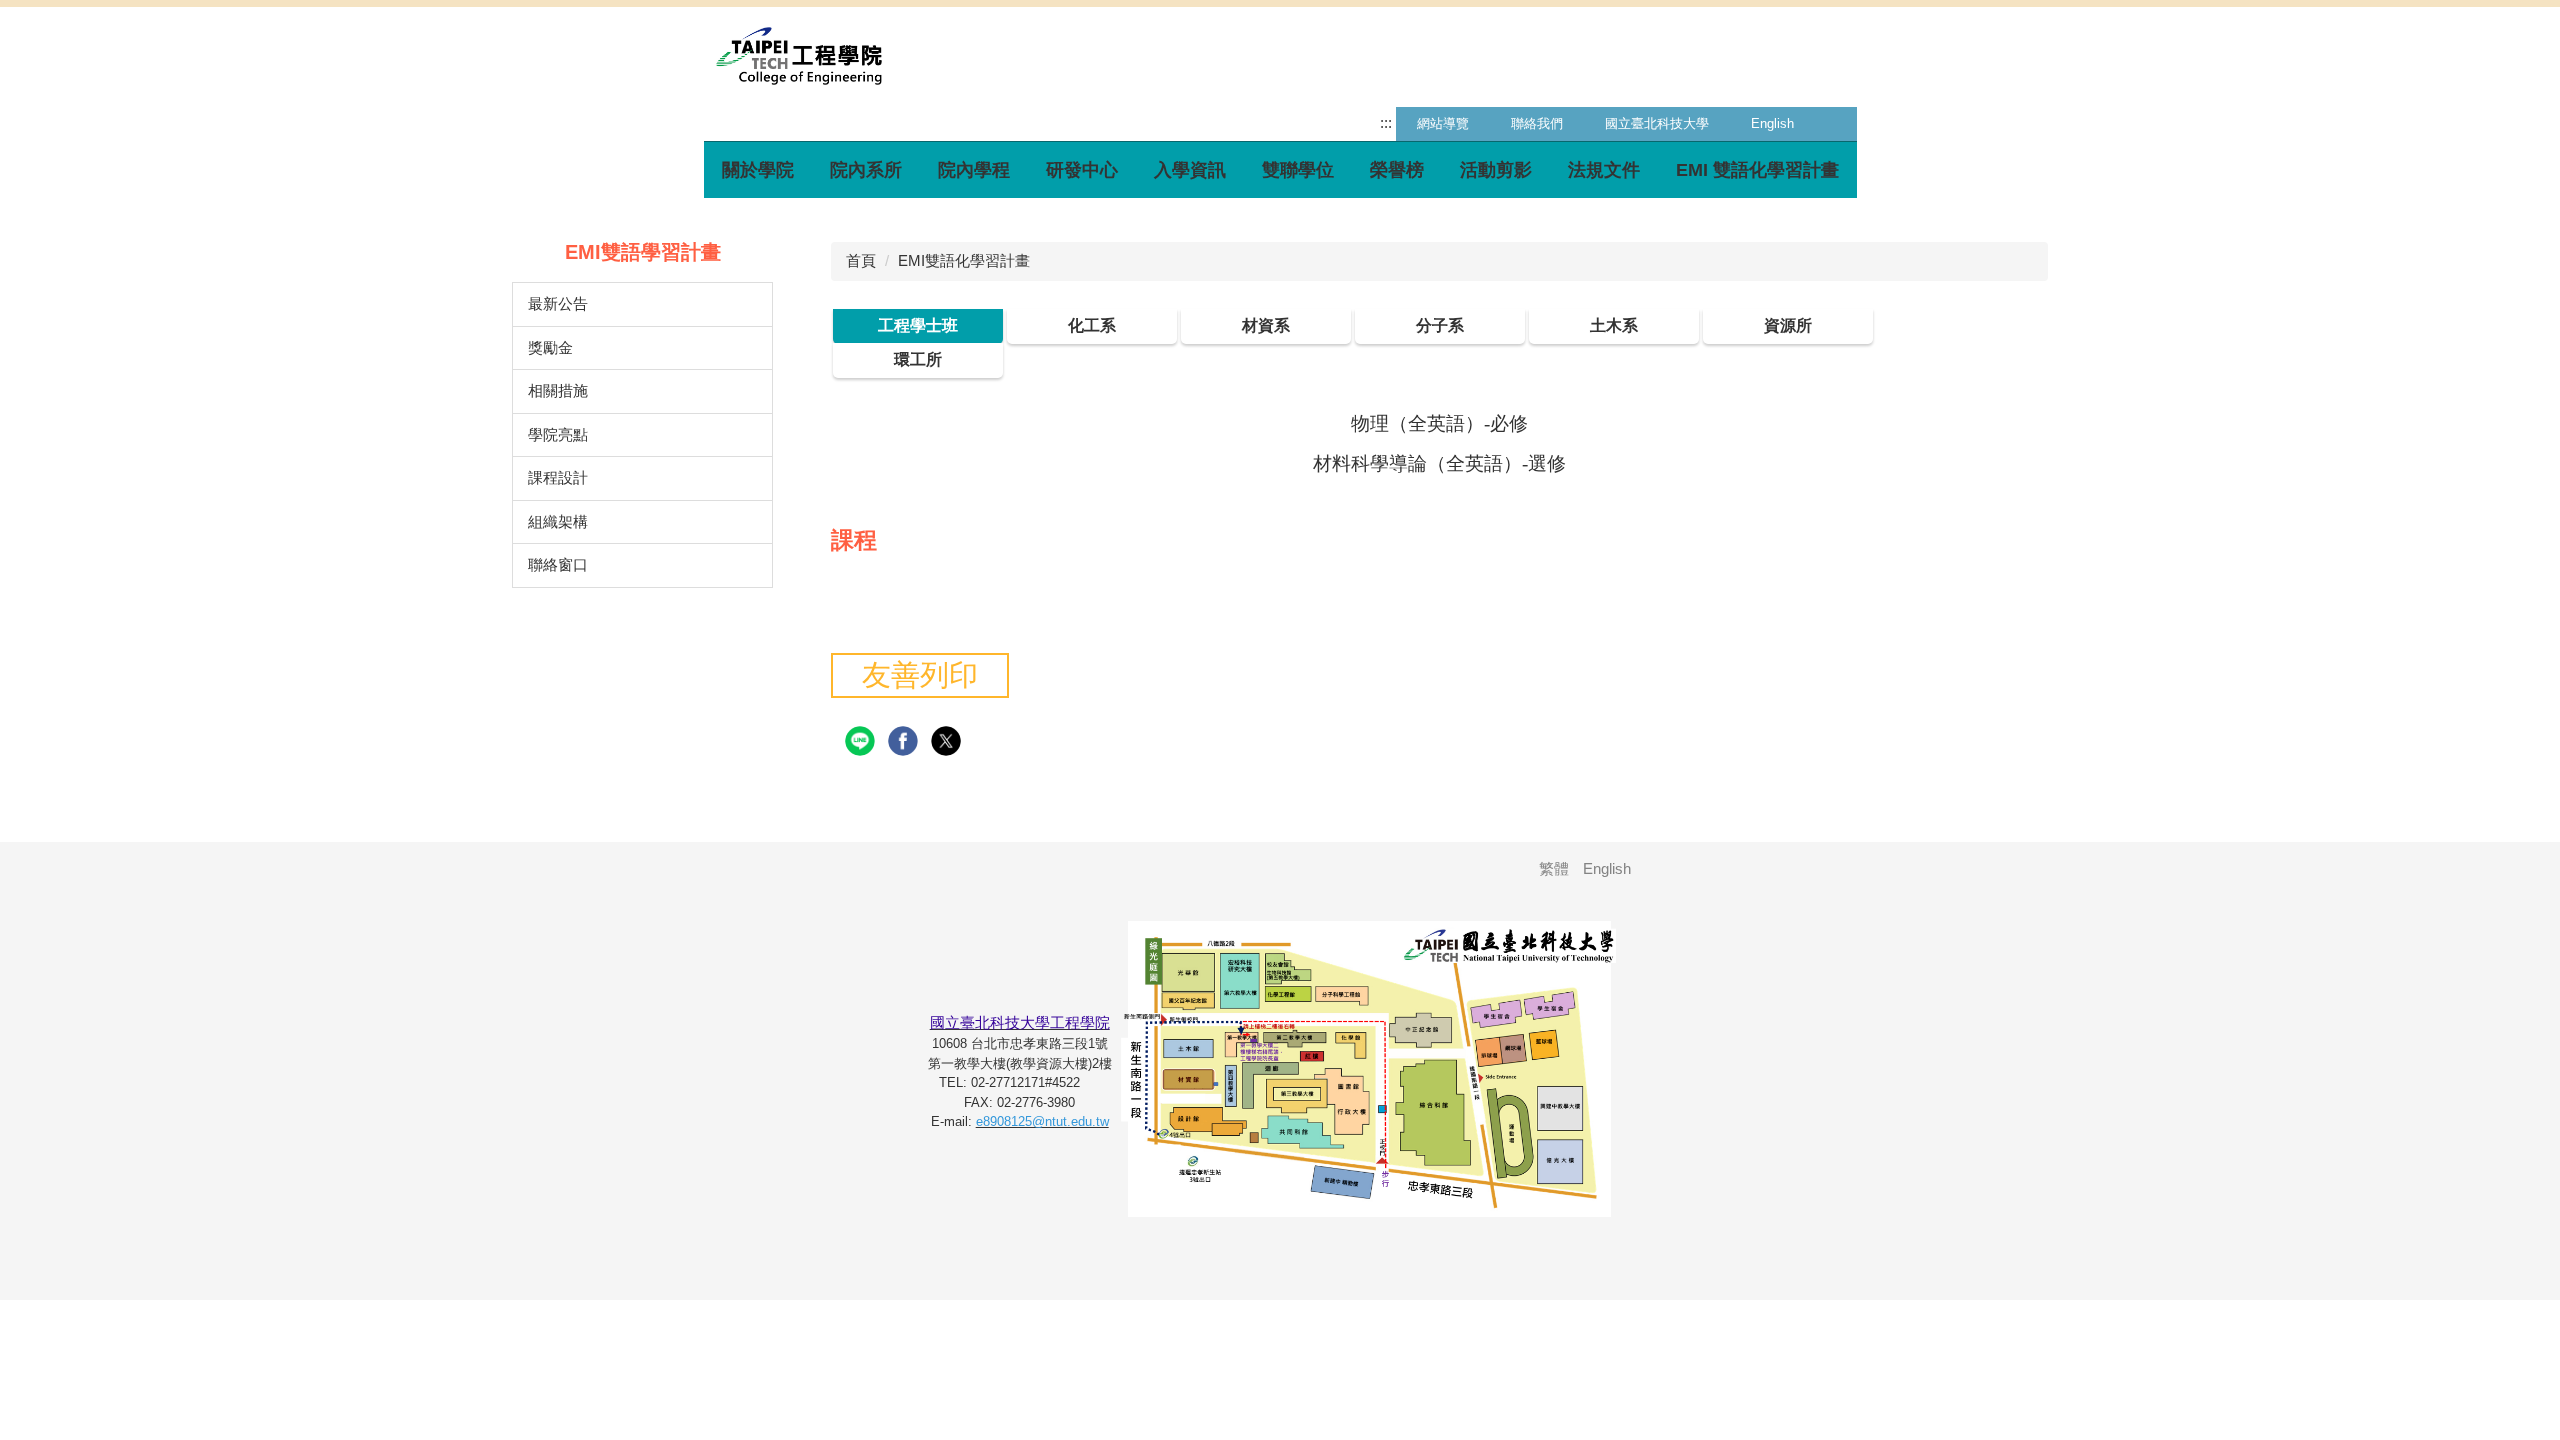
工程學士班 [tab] (918, 325)
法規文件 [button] (1604, 170)
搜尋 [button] (1836, 124)
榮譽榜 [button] (1397, 170)
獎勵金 (550, 347)
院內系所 (866, 170)
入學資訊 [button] (1190, 170)
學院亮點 (558, 434)
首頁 (861, 260)
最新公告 (558, 303)
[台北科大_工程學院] (799, 54)
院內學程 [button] (974, 170)
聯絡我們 (1537, 123)
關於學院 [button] (758, 170)
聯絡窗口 (558, 564)
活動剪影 (1496, 170)
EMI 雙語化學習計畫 (1757, 170)
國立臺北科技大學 (1657, 123)
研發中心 (1082, 170)
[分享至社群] (862, 741)
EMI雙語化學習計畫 (964, 260)
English (1772, 123)
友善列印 (920, 675)
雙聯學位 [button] (1298, 170)
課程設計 (558, 477)
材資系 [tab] (1266, 325)
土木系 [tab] (1614, 325)
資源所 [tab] (1788, 325)
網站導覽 (1443, 123)
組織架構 (558, 521)
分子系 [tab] (1440, 325)
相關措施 (558, 390)
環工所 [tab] (918, 359)
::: (1386, 122)
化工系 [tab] (1092, 325)
